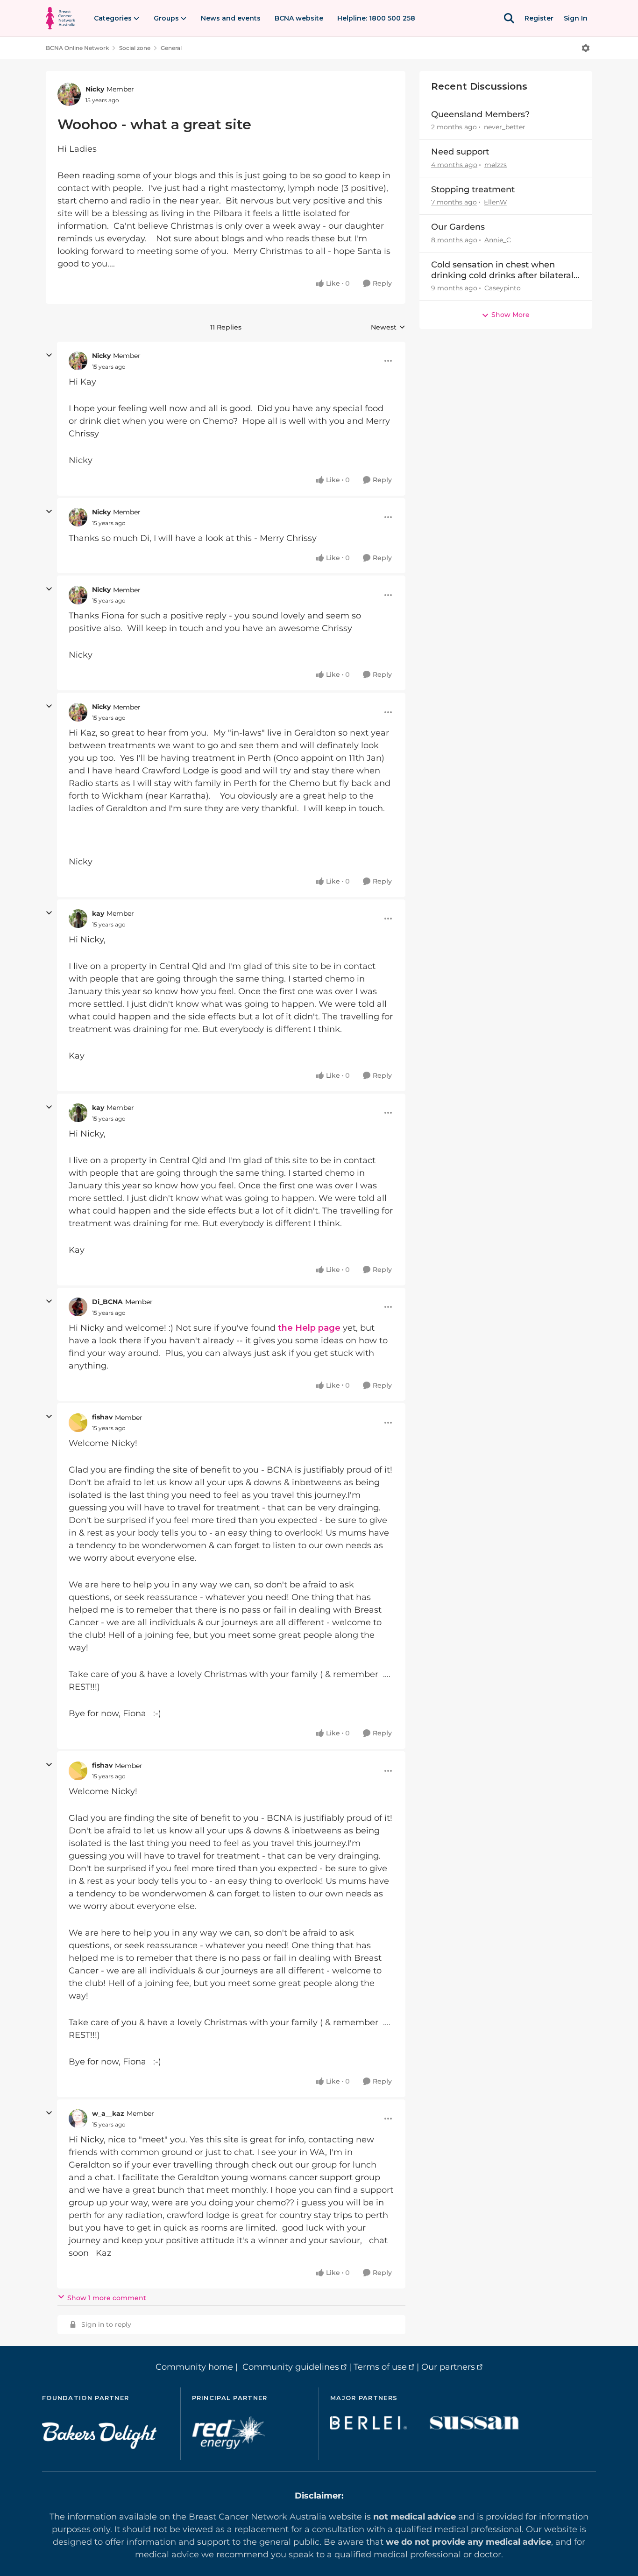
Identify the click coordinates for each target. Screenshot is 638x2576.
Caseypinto (503, 288)
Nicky (95, 89)
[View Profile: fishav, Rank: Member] (78, 1423)
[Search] (509, 18)
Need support (460, 152)
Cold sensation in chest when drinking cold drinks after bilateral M (502, 270)
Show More (510, 315)
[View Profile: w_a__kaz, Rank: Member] (78, 2119)
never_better (505, 127)
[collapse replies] (49, 355)
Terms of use (380, 2367)
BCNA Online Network (77, 48)
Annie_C (498, 240)
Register (539, 18)
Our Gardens (458, 227)
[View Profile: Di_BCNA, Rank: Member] (78, 1307)
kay (98, 913)
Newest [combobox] (388, 328)
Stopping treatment (473, 190)
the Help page (309, 1328)
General (171, 48)
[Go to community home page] (60, 18)
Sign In (576, 18)
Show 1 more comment (107, 2298)
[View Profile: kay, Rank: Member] (78, 919)
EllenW (496, 202)
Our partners (448, 2367)
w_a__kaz (108, 2113)
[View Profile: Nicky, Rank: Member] (69, 94)
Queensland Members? (480, 114)
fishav (102, 1417)
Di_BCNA (107, 1302)
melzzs (496, 165)
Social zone (135, 48)
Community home (194, 2367)
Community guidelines (291, 2367)
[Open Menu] (586, 48)
